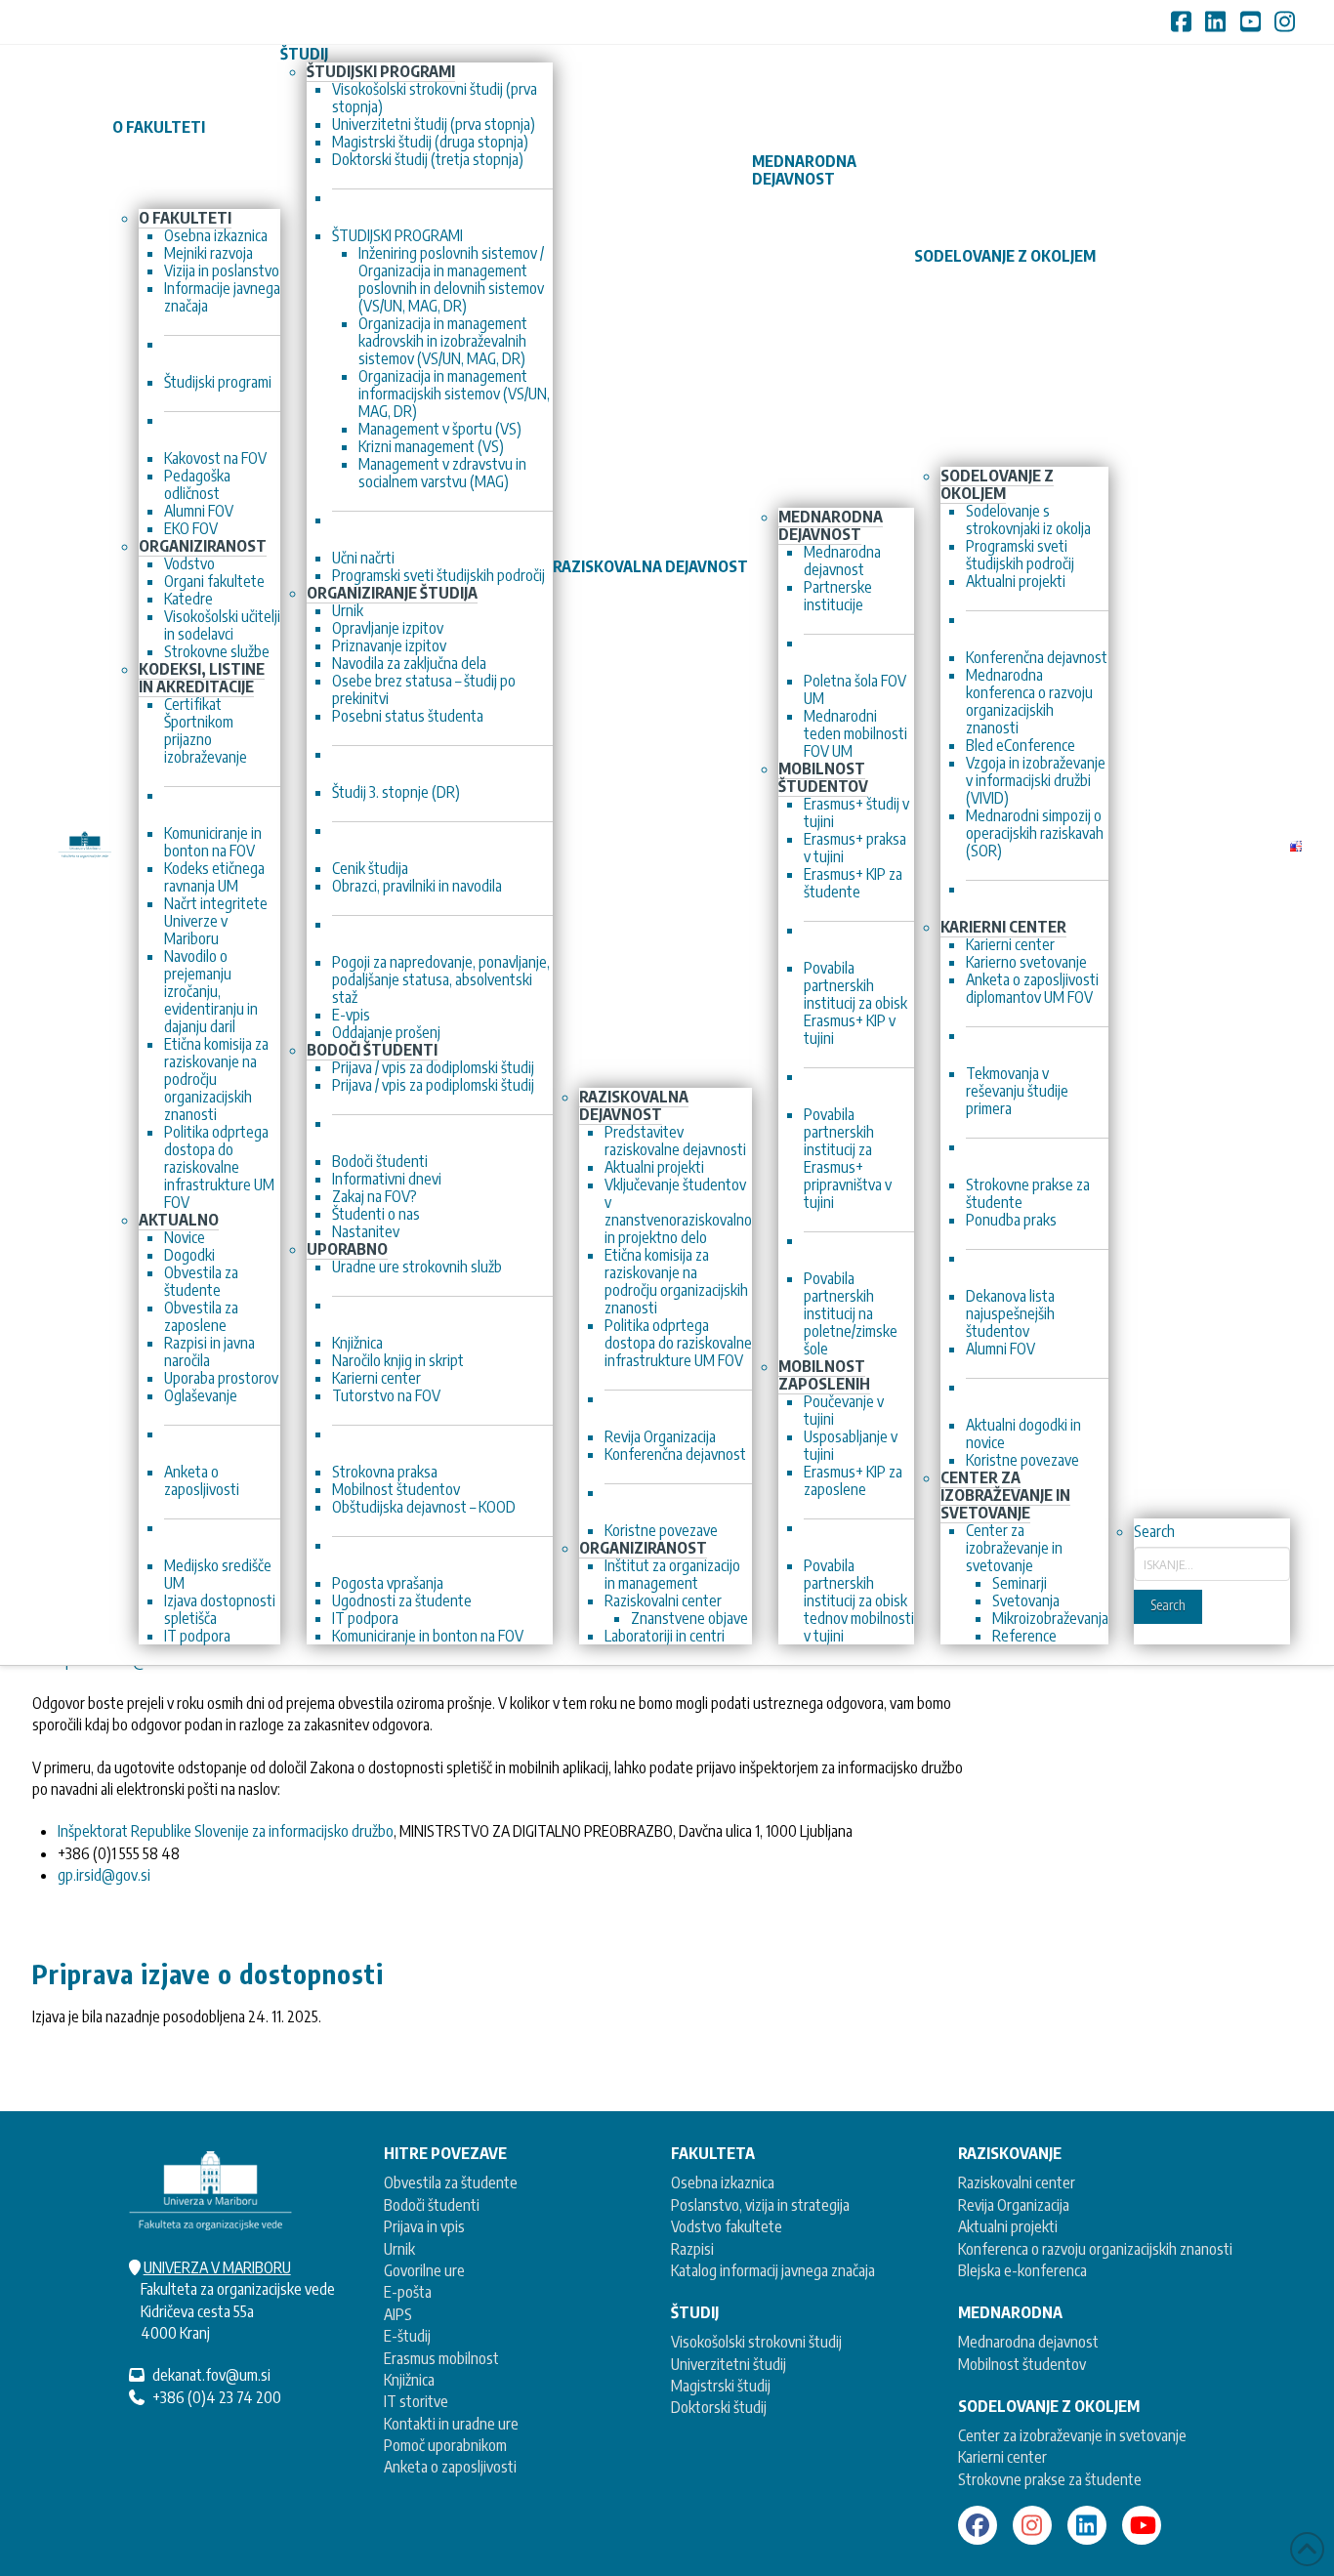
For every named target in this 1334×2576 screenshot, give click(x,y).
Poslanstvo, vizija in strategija (760, 2205)
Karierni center (1002, 2457)
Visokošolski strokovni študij (756, 2342)
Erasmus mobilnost (441, 2358)
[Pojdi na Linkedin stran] (1087, 2525)
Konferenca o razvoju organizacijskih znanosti (1095, 2249)
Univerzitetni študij (729, 2364)
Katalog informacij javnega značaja (773, 2270)
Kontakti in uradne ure (451, 2424)
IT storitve (416, 2401)
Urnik (399, 2249)
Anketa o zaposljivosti (450, 2467)
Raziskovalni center (1017, 2182)
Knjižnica (409, 2380)
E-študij (407, 2336)
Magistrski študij (721, 2386)
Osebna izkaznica (723, 2182)
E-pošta (408, 2292)
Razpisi (692, 2249)
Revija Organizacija (1014, 2205)
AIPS (398, 2314)
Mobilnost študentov (1022, 2364)
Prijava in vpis (424, 2226)
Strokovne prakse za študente (1050, 2479)
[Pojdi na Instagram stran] (1032, 2525)
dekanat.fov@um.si (211, 2375)
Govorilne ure (424, 2270)
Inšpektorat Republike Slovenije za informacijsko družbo (226, 1831)
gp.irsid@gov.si (104, 1875)
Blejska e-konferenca (1022, 2270)
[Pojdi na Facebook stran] (978, 2525)
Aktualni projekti (1008, 2226)
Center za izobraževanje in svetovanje (1072, 2435)
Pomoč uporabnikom (445, 2445)
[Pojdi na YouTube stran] (1142, 2525)
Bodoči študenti (432, 2205)
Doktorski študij (719, 2407)
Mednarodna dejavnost (1028, 2342)
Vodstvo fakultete (727, 2226)
